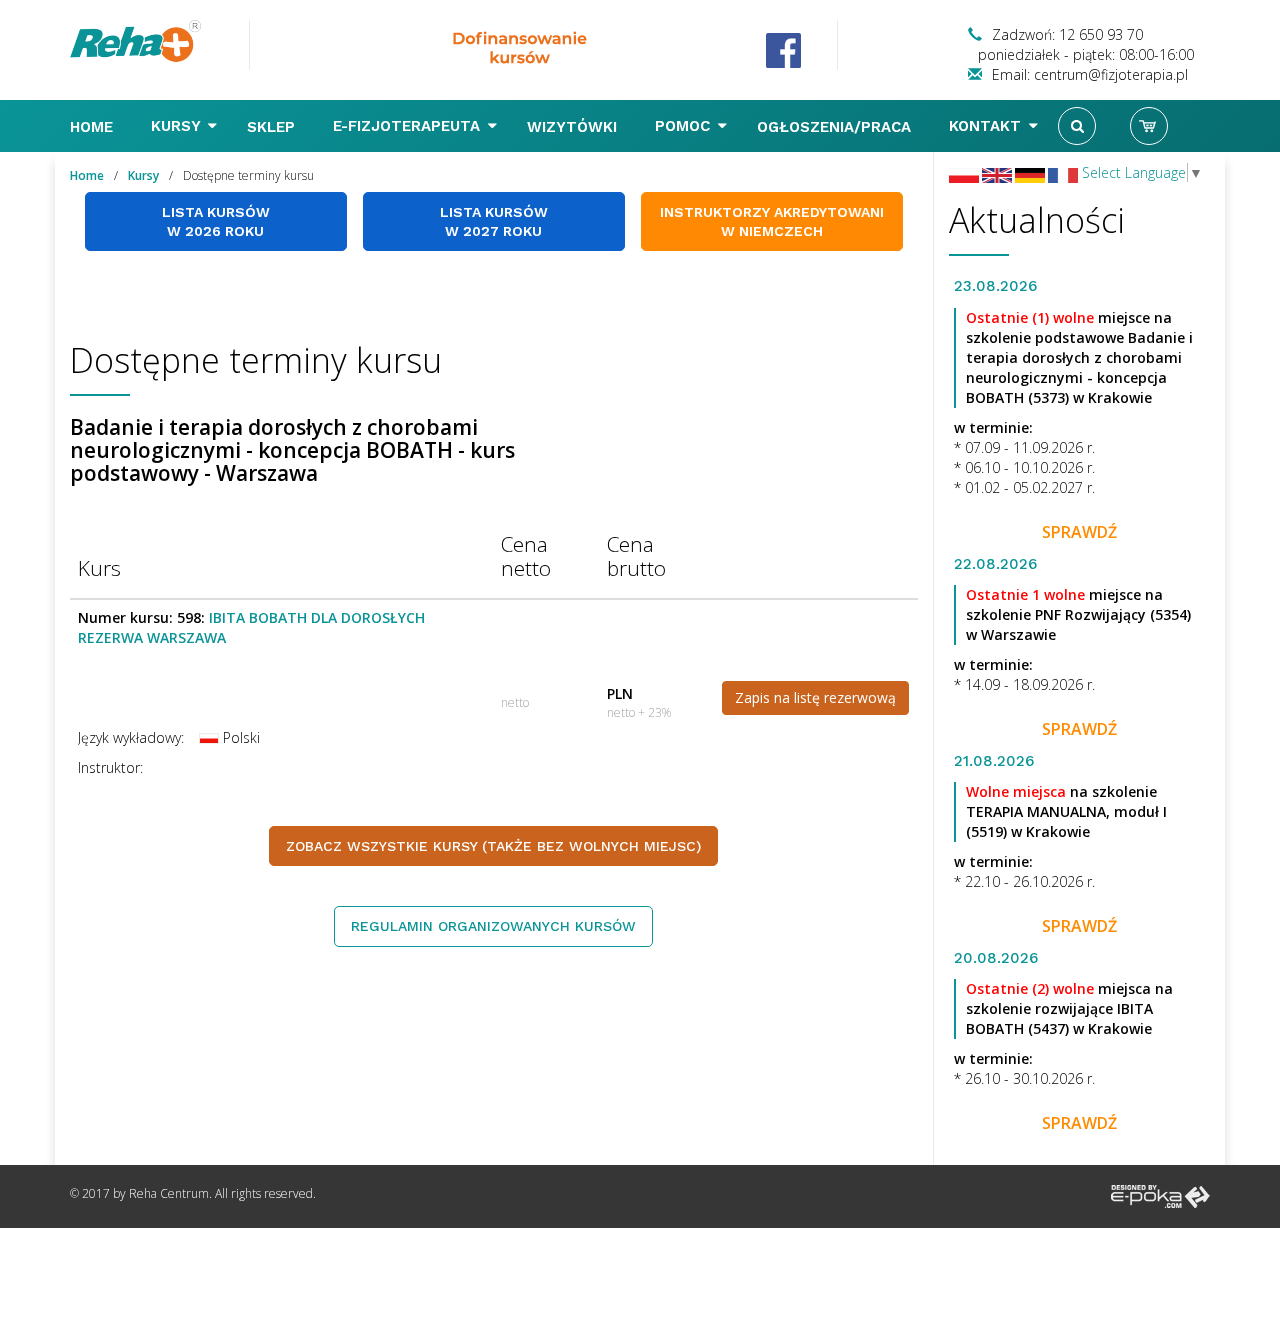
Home (94, 127)
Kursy (178, 126)
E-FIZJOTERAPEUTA (409, 126)
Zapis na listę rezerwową (815, 697)
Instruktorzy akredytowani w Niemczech (772, 221)
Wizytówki (574, 127)
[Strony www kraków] (1160, 1195)
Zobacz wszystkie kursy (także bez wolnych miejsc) (493, 846)
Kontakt (987, 126)
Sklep (273, 127)
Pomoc (685, 126)
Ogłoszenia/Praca (836, 127)
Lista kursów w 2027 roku (494, 221)
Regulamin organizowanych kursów (493, 926)
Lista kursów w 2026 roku (216, 221)
